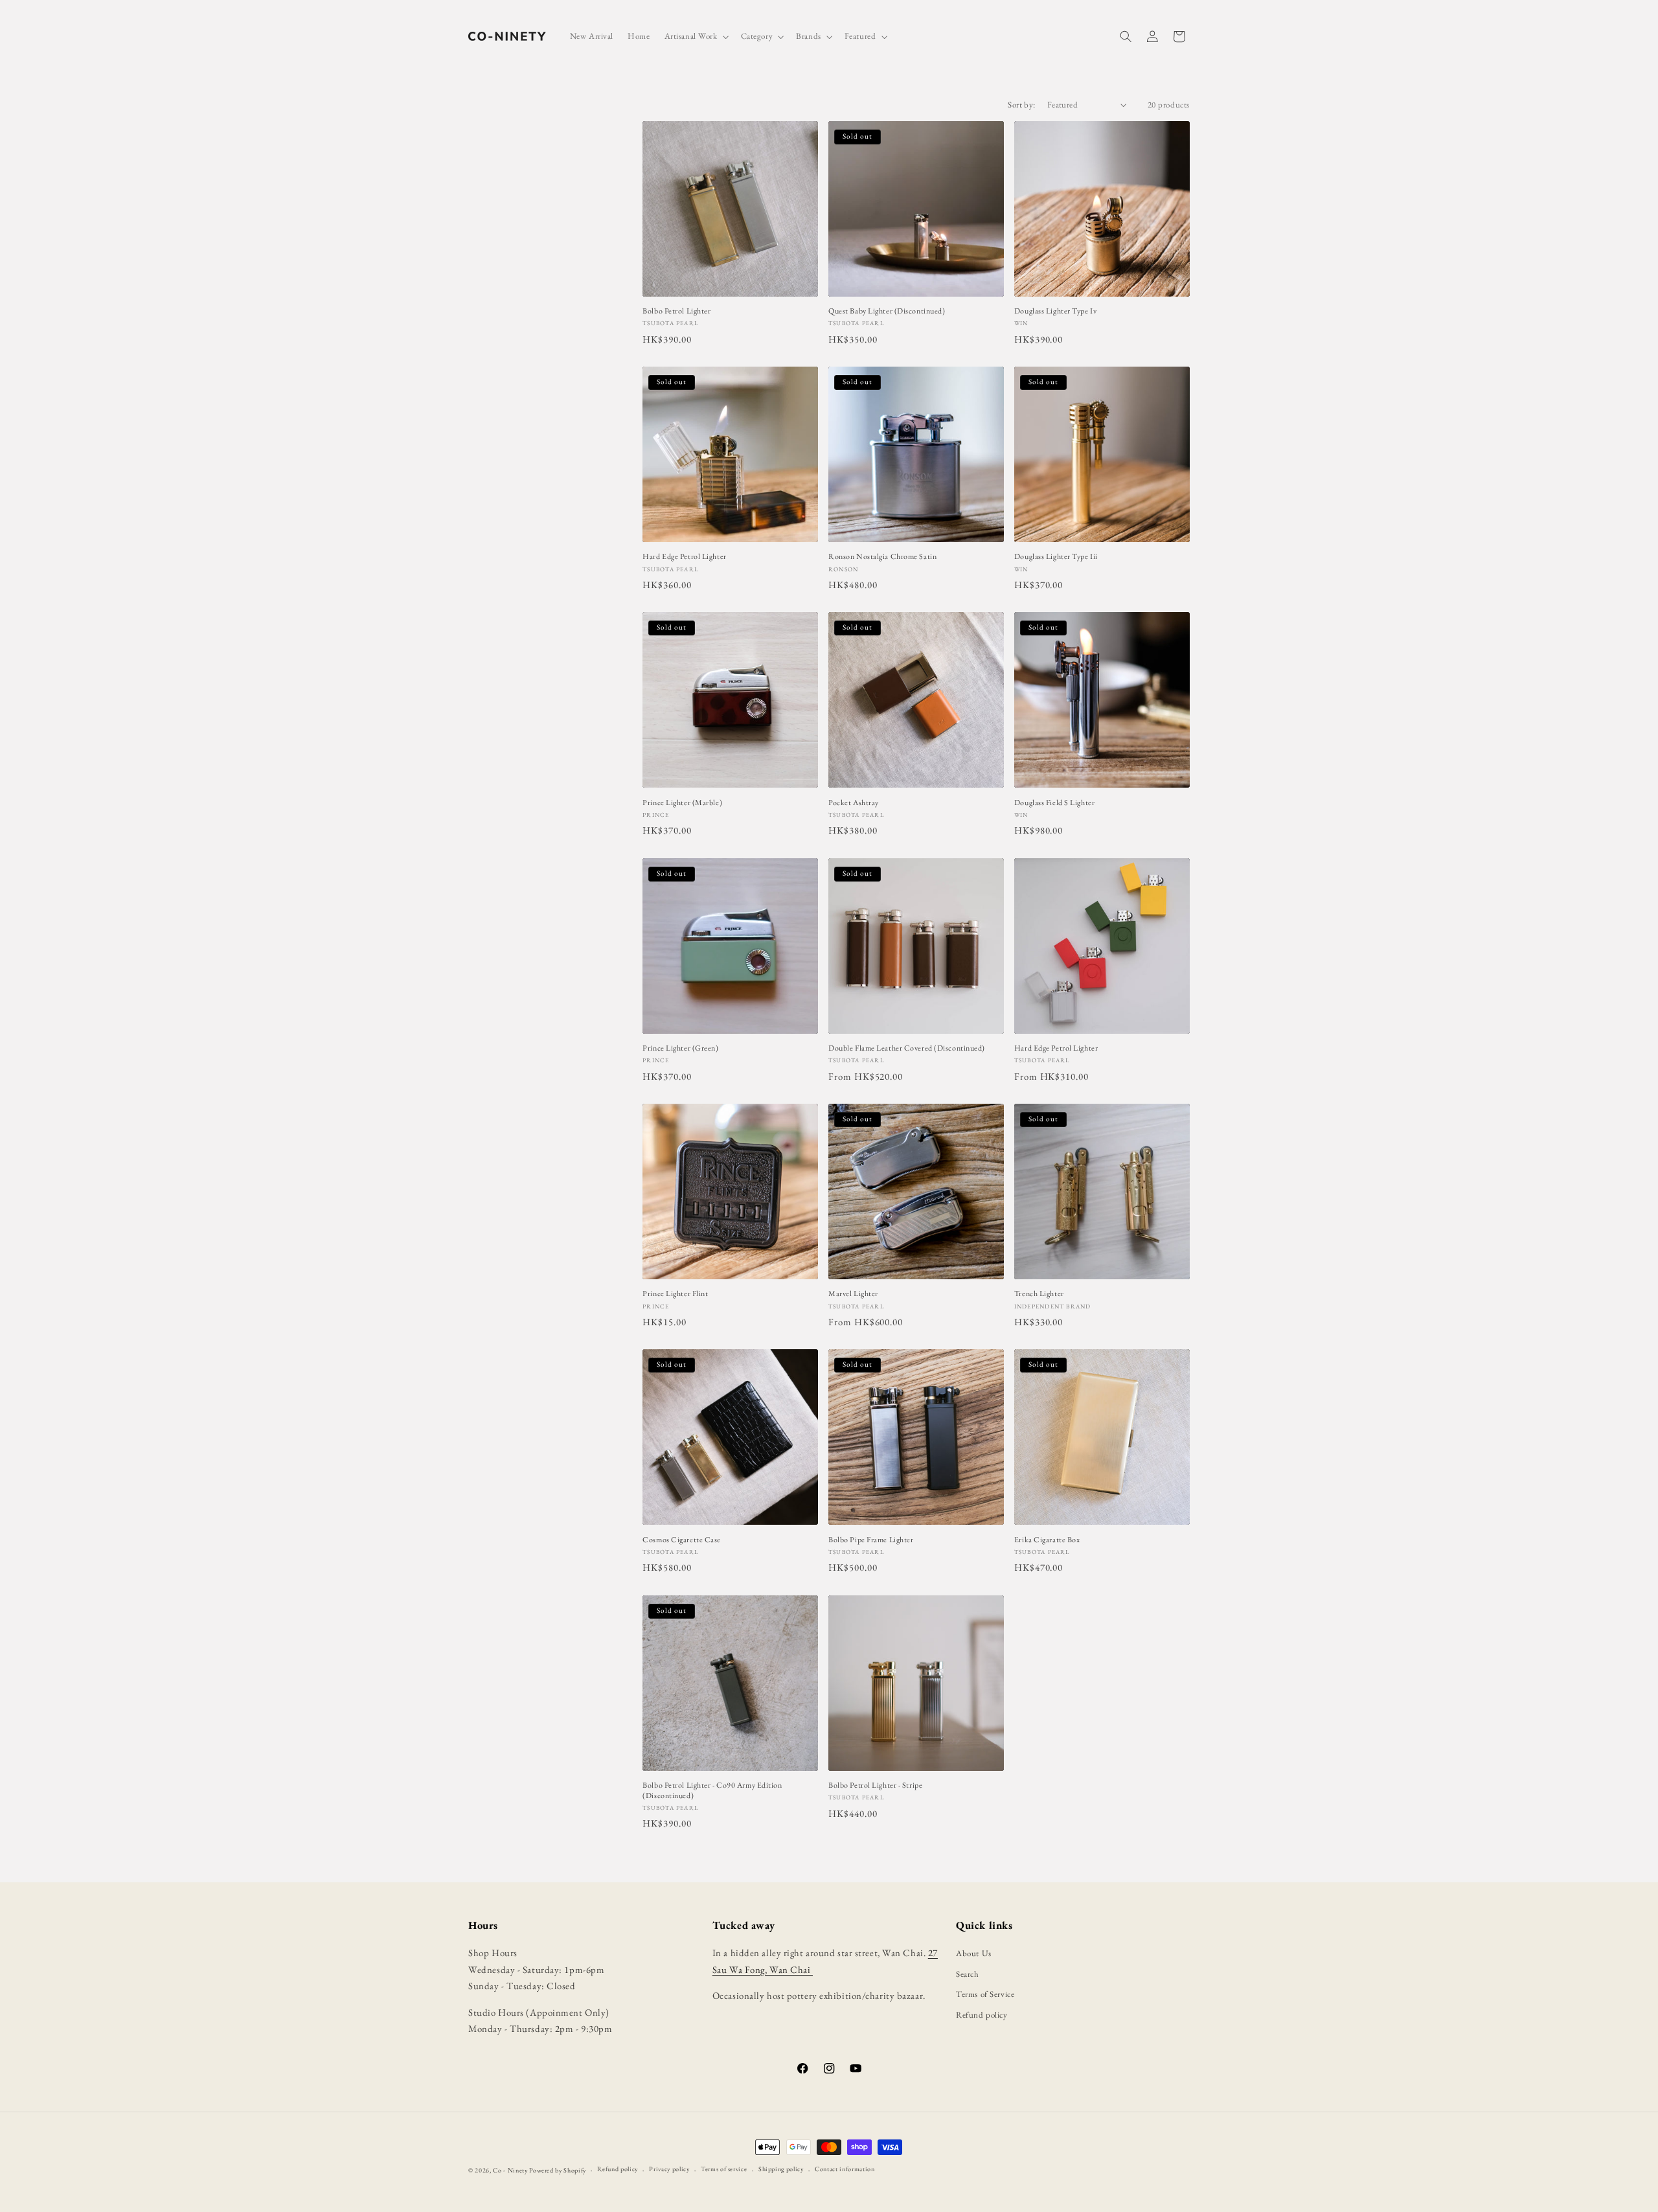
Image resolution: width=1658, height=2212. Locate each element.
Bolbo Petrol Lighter (676, 311)
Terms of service (724, 2169)
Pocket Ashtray (854, 803)
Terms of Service (985, 1994)
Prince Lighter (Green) (680, 1048)
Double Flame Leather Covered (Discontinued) (907, 1048)
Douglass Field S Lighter (1054, 803)
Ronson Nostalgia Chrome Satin (882, 557)
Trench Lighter (1039, 1294)
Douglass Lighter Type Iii (1056, 557)
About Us (973, 1953)
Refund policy (982, 2015)
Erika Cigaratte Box (1047, 1540)
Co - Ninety (510, 2170)
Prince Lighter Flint (675, 1294)
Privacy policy (669, 2169)
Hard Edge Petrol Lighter (684, 557)
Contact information (845, 2169)
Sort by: (1021, 105)
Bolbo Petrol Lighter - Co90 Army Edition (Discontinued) (712, 1791)
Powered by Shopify (558, 2170)
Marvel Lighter (853, 1294)
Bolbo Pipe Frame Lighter (871, 1540)
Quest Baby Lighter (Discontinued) (887, 311)
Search (967, 1974)
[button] (696, 37)
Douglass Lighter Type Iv (1055, 311)
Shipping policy (781, 2169)
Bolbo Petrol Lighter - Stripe (875, 1785)
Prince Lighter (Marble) (682, 803)
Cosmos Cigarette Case (682, 1540)
